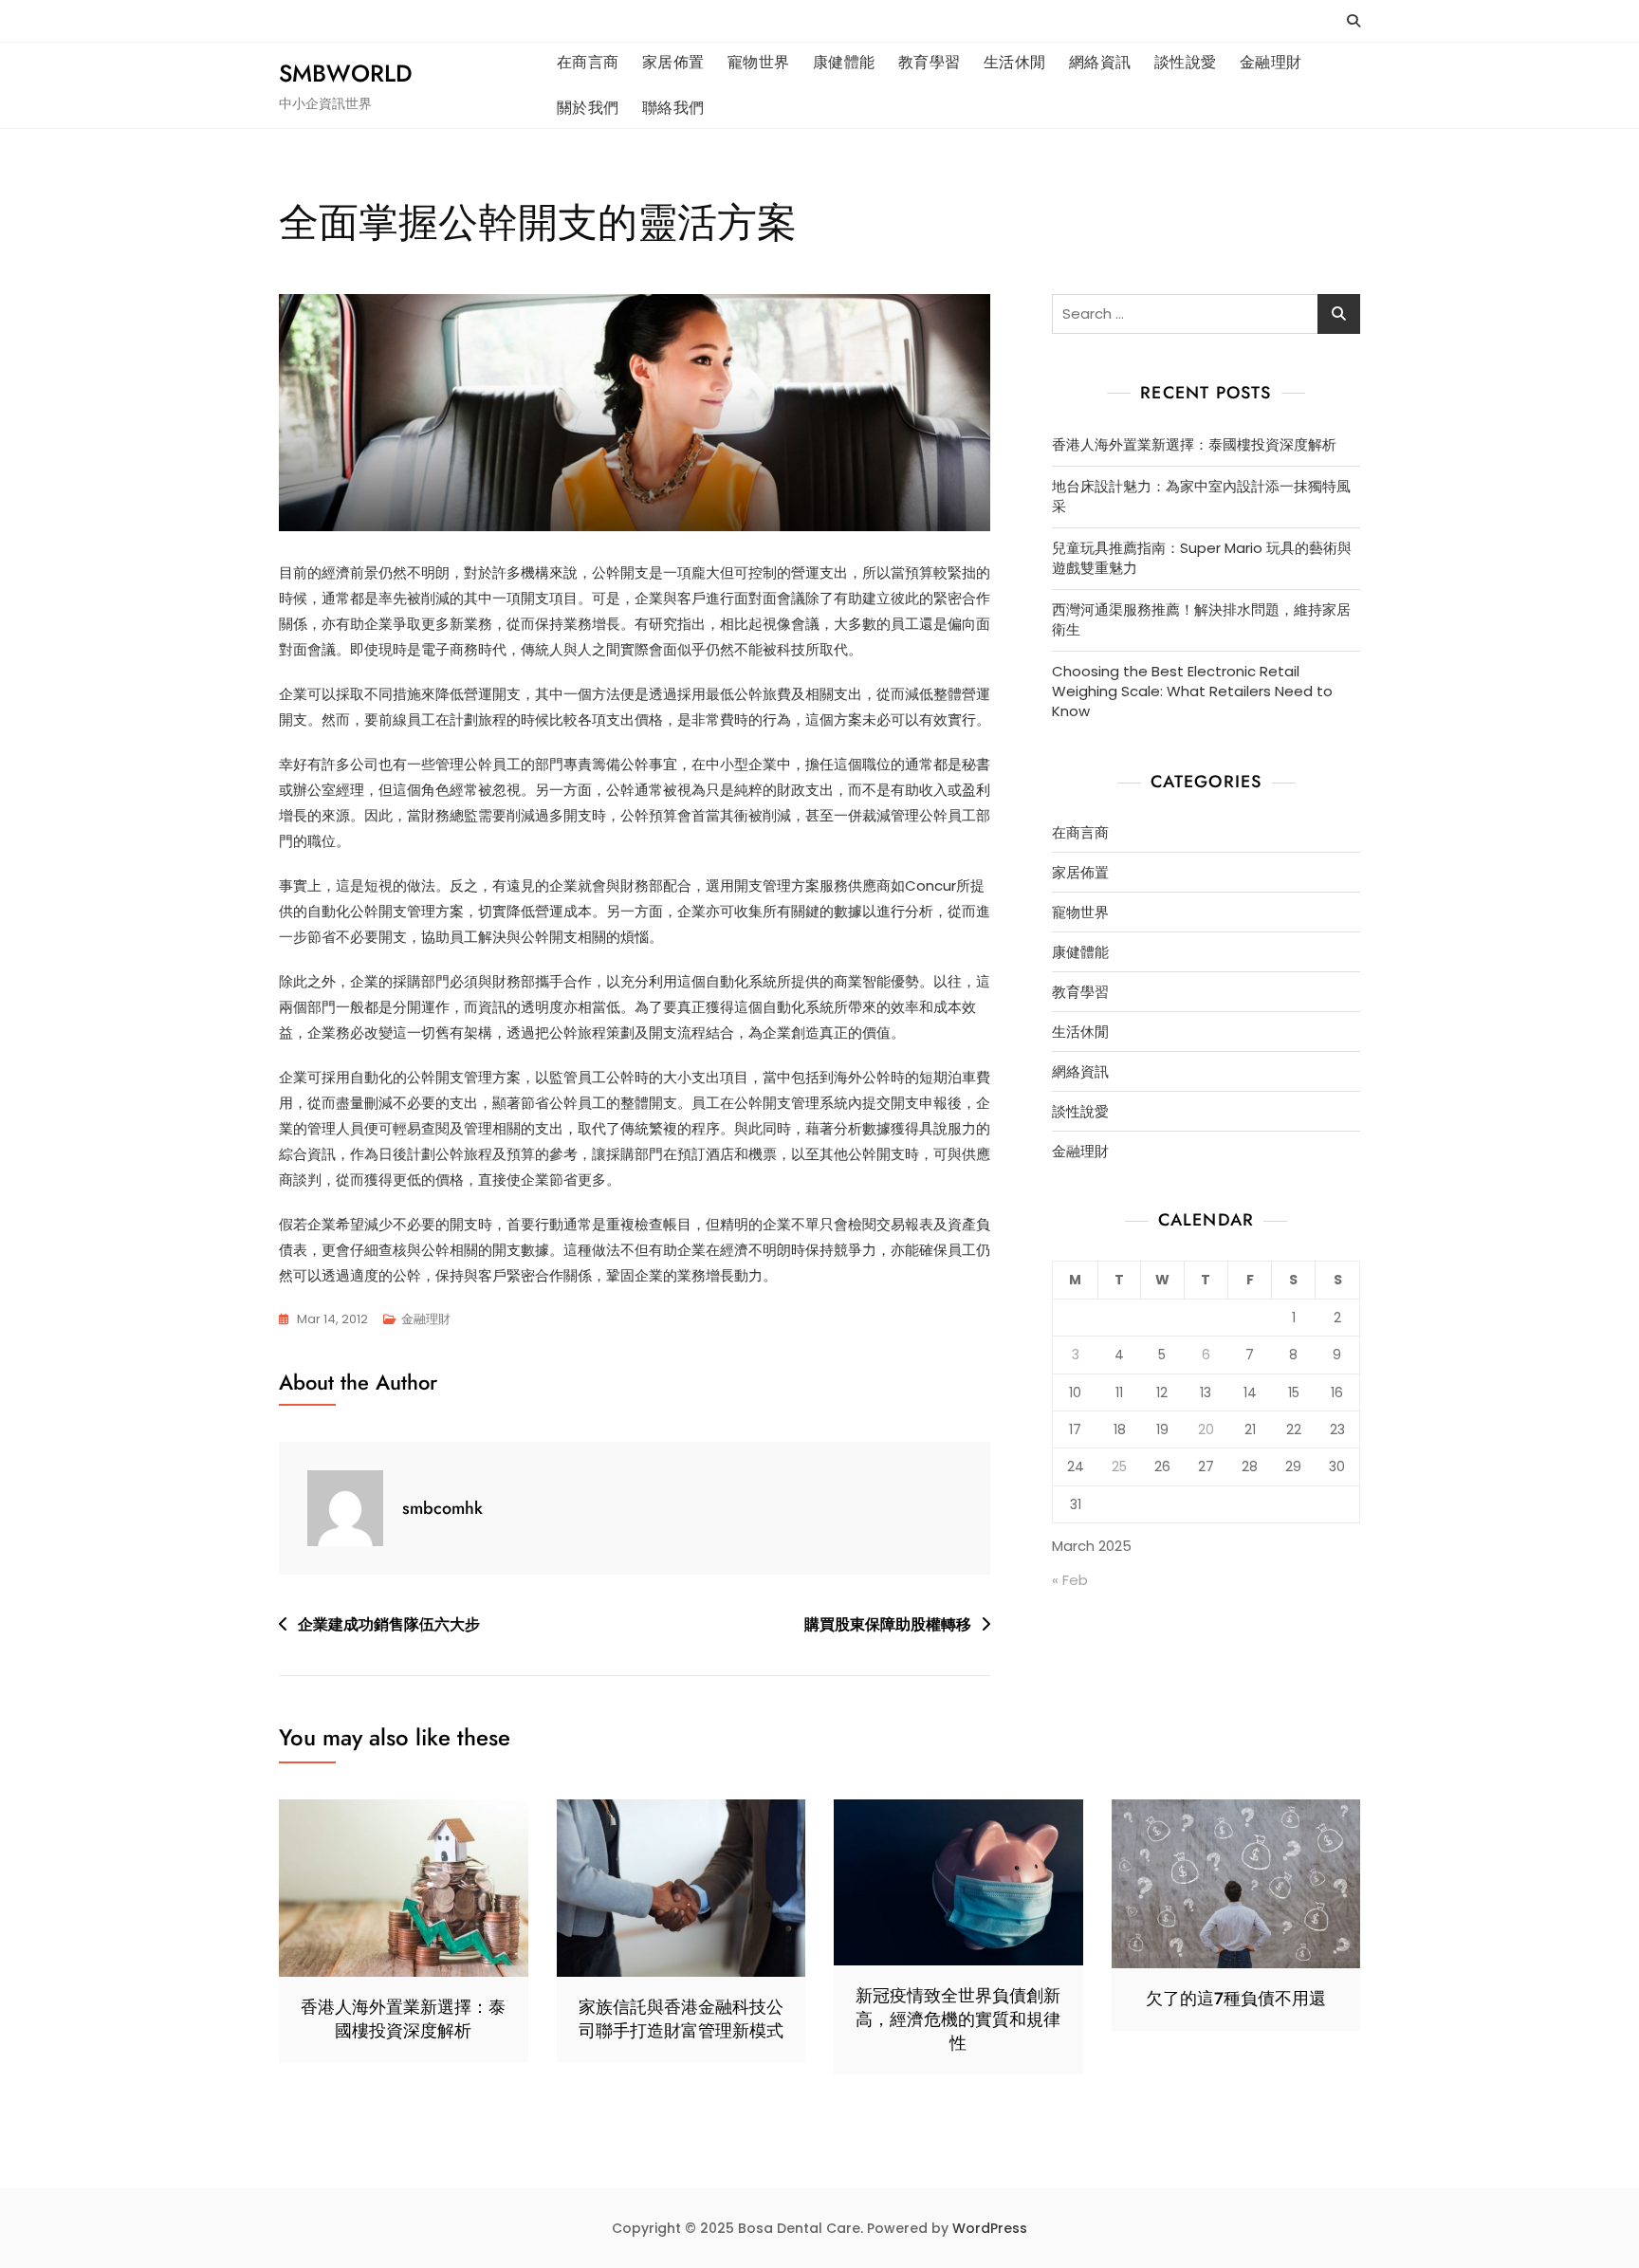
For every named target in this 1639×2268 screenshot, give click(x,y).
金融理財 (1271, 62)
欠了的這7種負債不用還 (1236, 1999)
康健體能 (844, 62)
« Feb (1070, 1580)
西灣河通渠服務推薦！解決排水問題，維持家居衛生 (1201, 619)
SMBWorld (346, 73)
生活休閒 (1015, 62)
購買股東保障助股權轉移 (888, 1624)
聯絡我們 (673, 108)
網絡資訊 (1100, 62)
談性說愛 (1186, 62)
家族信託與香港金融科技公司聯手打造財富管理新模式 (681, 2019)
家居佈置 (673, 62)
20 (1206, 1429)
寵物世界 (759, 62)
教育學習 (930, 62)
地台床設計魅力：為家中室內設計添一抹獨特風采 (1201, 496)
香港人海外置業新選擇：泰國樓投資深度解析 (1194, 444)
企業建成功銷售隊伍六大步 (389, 1624)
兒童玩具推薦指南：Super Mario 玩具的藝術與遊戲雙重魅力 (1202, 558)
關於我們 (588, 108)
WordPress (990, 2228)
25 (1119, 1466)
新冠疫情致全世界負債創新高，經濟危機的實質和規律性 (958, 2019)
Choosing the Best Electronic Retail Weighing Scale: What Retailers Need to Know (1192, 691)
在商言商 (588, 62)
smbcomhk (442, 1508)
